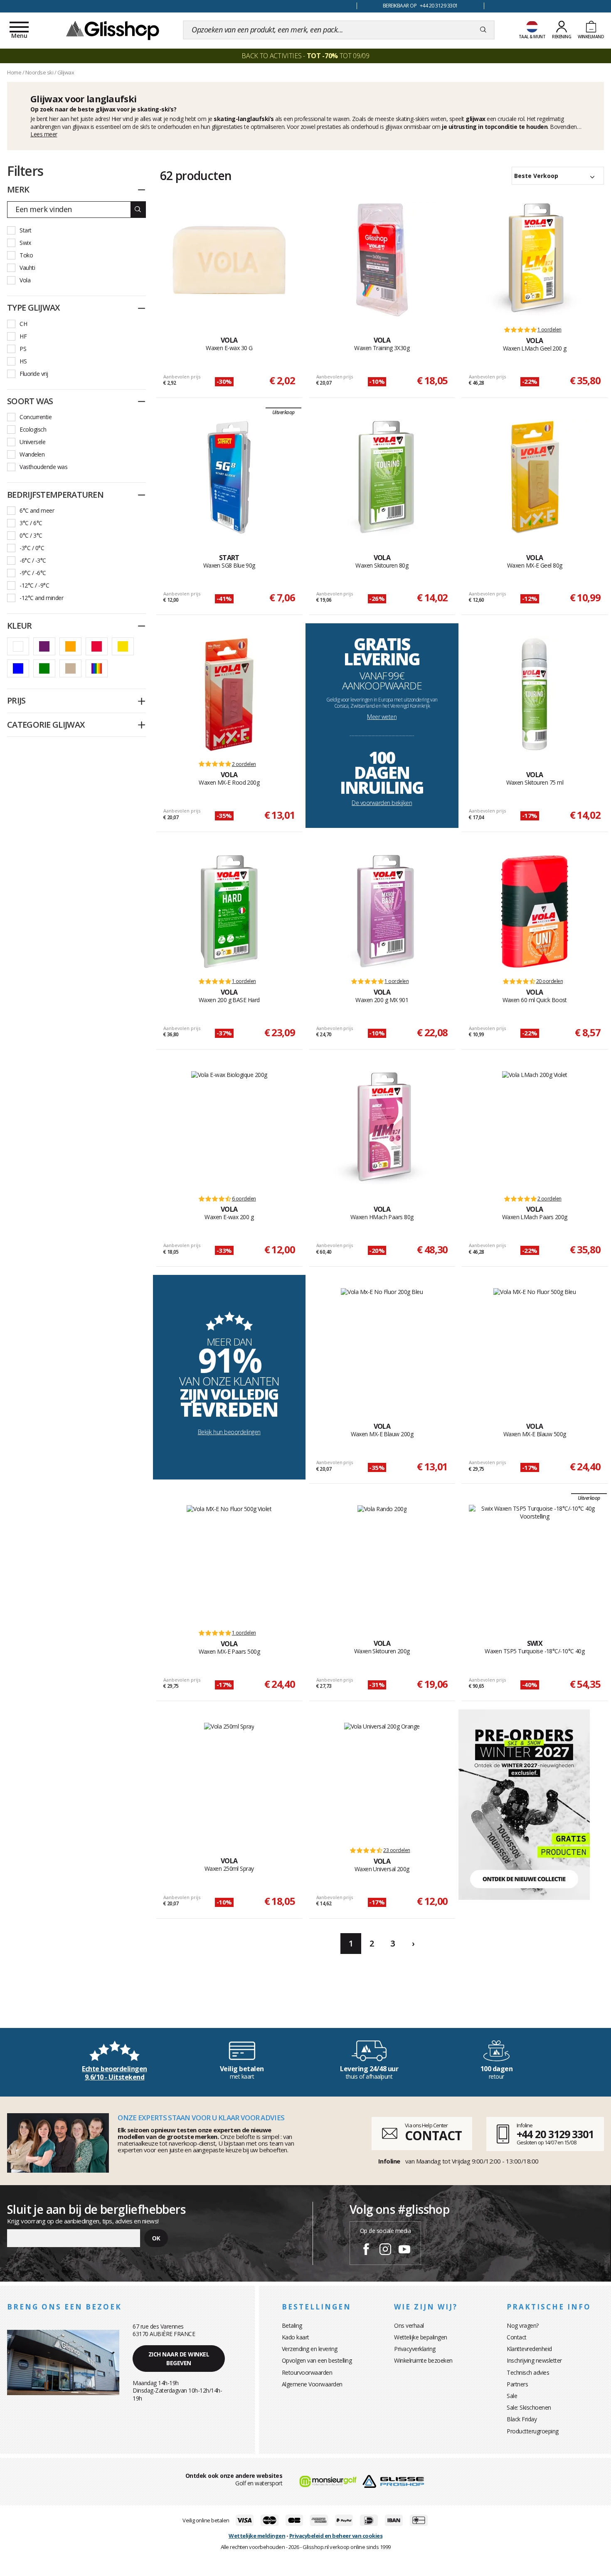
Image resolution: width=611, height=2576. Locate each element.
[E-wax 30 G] (229, 260)
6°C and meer (37, 510)
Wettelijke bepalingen (421, 2337)
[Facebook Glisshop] (366, 2250)
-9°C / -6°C (33, 573)
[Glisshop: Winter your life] (113, 30)
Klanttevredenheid (529, 2349)
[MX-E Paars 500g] (229, 1563)
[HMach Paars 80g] (382, 1129)
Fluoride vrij (34, 374)
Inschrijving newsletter (534, 2360)
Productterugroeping (533, 2431)
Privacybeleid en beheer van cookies (336, 2536)
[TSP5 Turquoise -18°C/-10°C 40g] (535, 1563)
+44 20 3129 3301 (555, 2134)
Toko (26, 255)
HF (23, 336)
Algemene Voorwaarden (312, 2384)
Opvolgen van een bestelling (317, 2360)
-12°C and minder (41, 598)
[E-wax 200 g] (229, 1129)
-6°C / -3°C (33, 560)
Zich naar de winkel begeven (179, 2359)
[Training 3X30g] (382, 260)
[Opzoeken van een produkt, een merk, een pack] (483, 30)
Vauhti (27, 268)
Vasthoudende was (43, 467)
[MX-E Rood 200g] (229, 694)
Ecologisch (33, 429)
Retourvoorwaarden (307, 2372)
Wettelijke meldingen (257, 2536)
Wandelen (32, 454)
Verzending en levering (310, 2349)
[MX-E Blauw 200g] (382, 1346)
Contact (517, 2337)
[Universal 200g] (382, 1781)
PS (23, 349)
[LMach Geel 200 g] (535, 260)
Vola (25, 280)
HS (23, 361)
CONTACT (433, 2135)
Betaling (292, 2325)
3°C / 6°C (31, 523)
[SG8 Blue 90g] (229, 477)
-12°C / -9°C (34, 585)
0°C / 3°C (31, 535)
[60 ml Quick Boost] (535, 911)
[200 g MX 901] (382, 911)
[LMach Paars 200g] (535, 1129)
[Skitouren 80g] (382, 477)
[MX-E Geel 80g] (535, 477)
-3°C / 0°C (32, 548)
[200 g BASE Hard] (229, 911)
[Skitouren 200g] (382, 1563)
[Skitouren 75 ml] (535, 694)
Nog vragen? (523, 2325)
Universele (32, 442)
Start (26, 230)
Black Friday (522, 2419)
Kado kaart (296, 2337)
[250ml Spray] (229, 1781)
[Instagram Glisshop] (385, 2250)
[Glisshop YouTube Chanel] (404, 2250)
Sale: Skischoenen (529, 2407)
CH (23, 324)
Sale (512, 2396)
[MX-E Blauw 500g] (535, 1346)
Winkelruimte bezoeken (423, 2360)
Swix (25, 243)
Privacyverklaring (415, 2349)
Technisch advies (528, 2372)
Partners (517, 2384)
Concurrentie (36, 417)
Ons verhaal (409, 2325)
